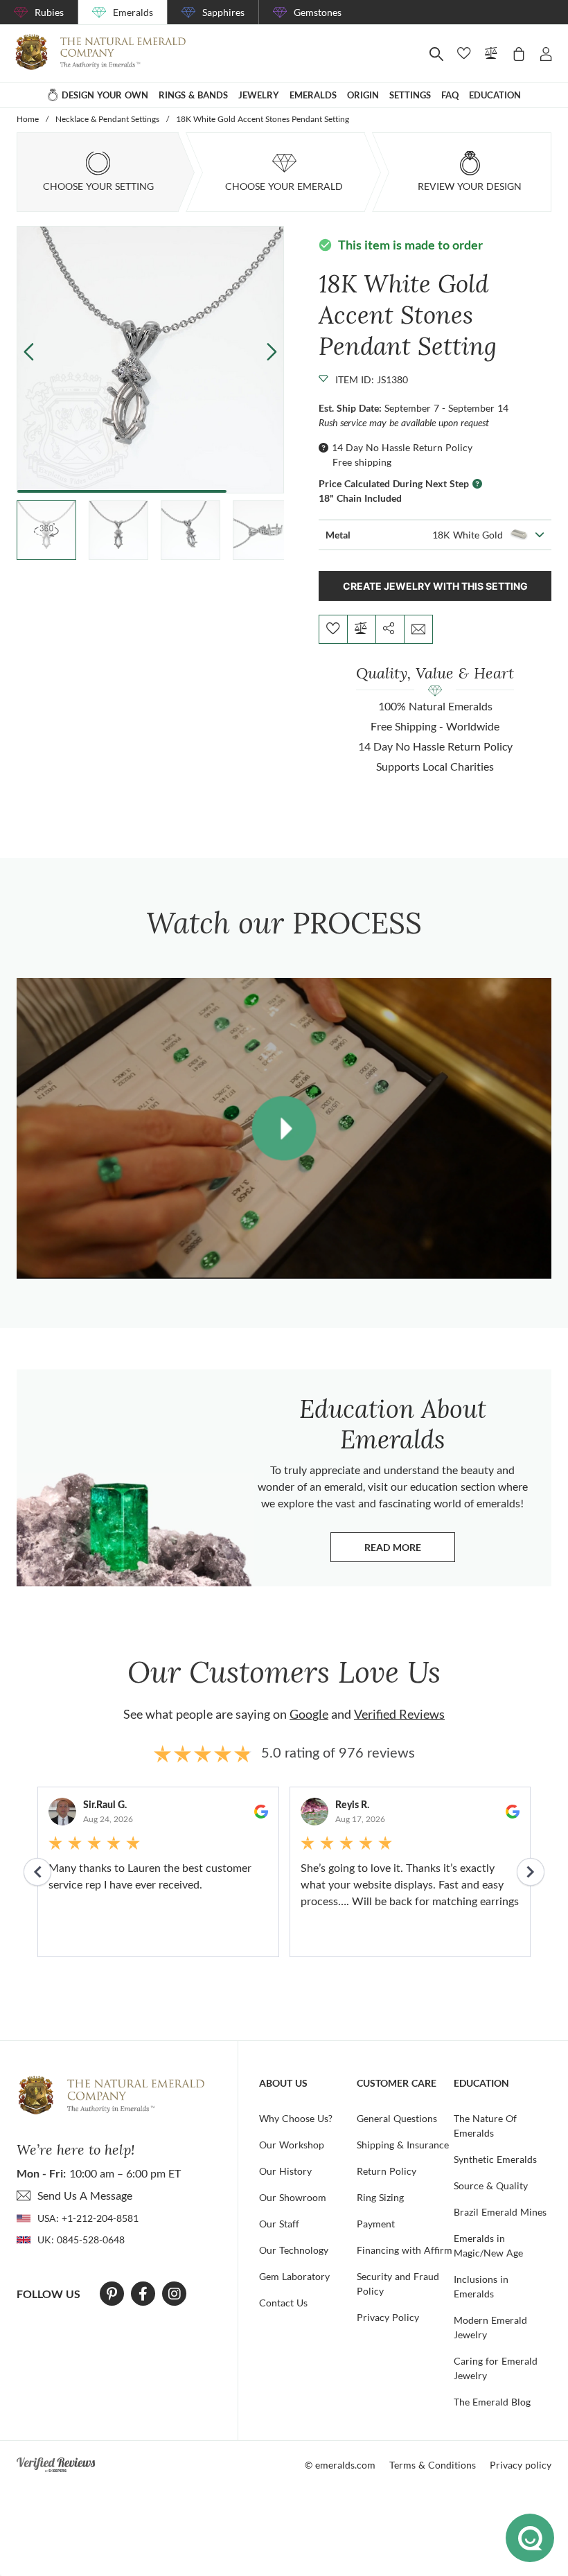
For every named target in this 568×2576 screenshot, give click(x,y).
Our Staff (279, 2224)
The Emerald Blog (492, 2402)
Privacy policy (521, 2465)
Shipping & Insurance (403, 2145)
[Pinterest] (112, 2294)
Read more (410, 1551)
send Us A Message (85, 2195)
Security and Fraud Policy (398, 2284)
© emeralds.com (340, 2465)
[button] (272, 351)
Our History (285, 2171)
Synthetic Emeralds (495, 2159)
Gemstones (318, 12)
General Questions (397, 2118)
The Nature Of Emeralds (485, 2126)
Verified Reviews (399, 1714)
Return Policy (387, 2171)
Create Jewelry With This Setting (435, 586)
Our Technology (294, 2250)
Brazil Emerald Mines (500, 2212)
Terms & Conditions (433, 2465)
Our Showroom (293, 2197)
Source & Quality (491, 2185)
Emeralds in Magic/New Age (488, 2245)
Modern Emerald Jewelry (490, 2327)
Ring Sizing (380, 2197)
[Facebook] (143, 2294)
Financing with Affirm (405, 2250)
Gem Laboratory (294, 2276)
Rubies (49, 12)
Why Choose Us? (296, 2118)
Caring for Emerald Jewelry (496, 2368)
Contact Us (283, 2303)
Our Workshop (292, 2145)
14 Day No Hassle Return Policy (402, 447)
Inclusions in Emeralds (481, 2286)
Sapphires (223, 12)
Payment (376, 2224)
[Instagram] (175, 2294)
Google (309, 1714)
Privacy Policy (388, 2317)
